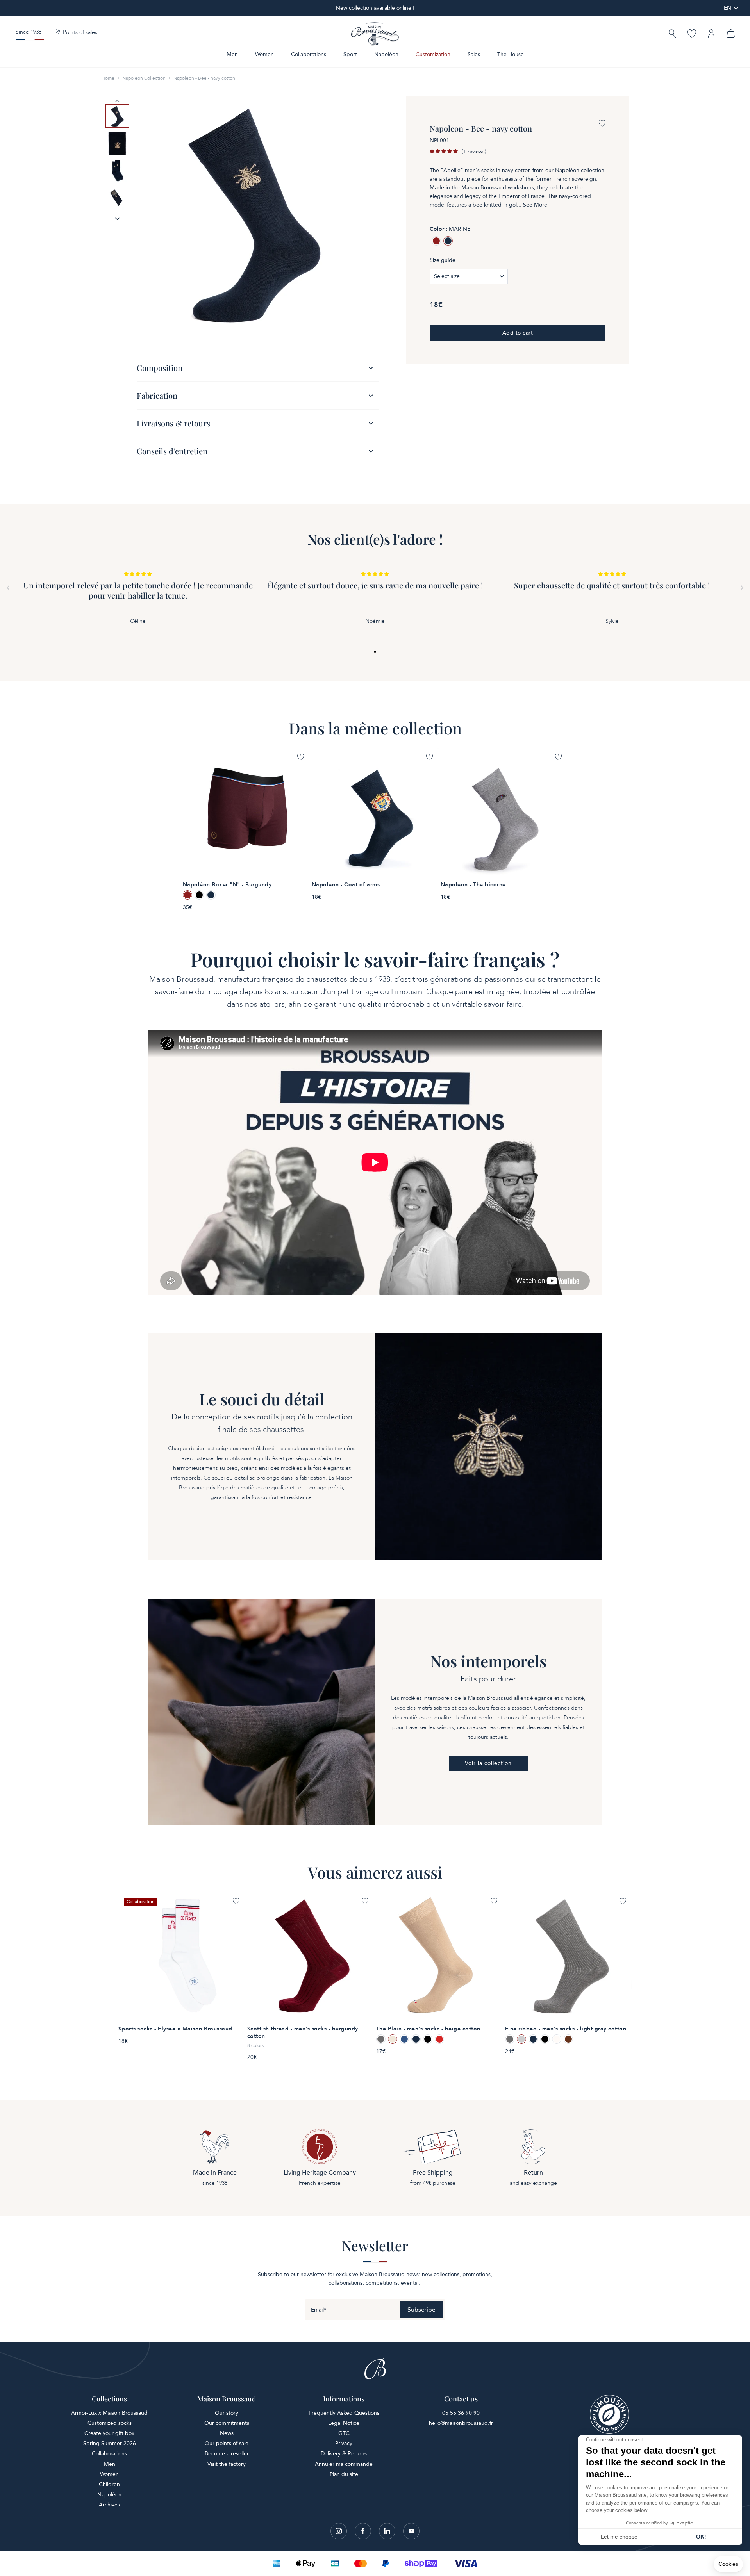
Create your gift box (109, 2433)
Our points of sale (227, 2443)
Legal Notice (344, 2423)
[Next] (742, 588)
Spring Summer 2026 (110, 2443)
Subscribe (421, 2310)
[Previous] (8, 588)
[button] (672, 35)
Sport (350, 54)
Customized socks (110, 2423)
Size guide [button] (443, 260)
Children (109, 2484)
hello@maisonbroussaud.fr (461, 2423)
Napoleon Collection (144, 78)
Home (108, 78)
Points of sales (80, 32)
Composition (160, 368)
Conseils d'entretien (172, 451)
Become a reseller (227, 2454)
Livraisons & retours (173, 423)
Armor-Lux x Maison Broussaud (109, 2413)
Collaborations (309, 54)
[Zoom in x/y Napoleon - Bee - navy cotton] (254, 214)
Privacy (344, 2443)
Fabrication (157, 395)
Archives (109, 2505)
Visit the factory (227, 2464)
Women (264, 54)
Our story (227, 2413)
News (227, 2433)
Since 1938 (29, 32)
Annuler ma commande (344, 2464)
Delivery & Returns (344, 2454)
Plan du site (344, 2474)
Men (232, 54)
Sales (474, 54)
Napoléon (386, 54)
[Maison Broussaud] (375, 34)
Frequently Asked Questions (344, 2413)
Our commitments (227, 2423)
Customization (433, 54)
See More (535, 205)
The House (511, 54)
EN (728, 8)
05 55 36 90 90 (461, 2413)
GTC (344, 2433)
